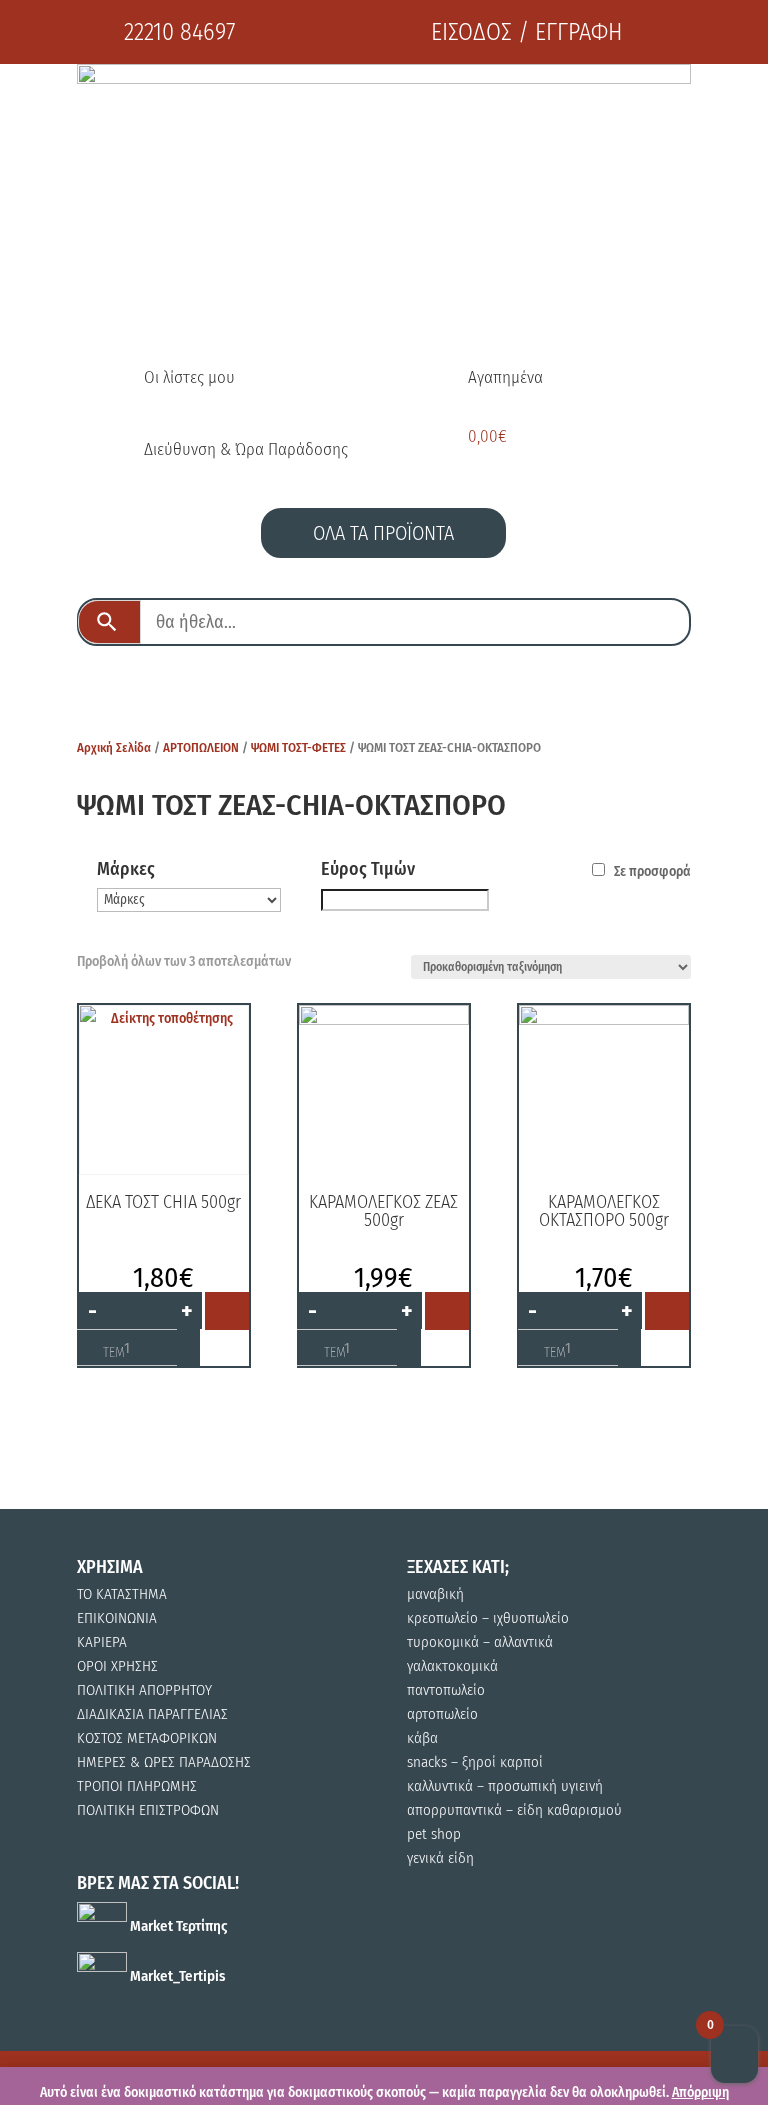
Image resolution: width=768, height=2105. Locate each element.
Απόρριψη (700, 2092)
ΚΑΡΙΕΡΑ (102, 1642)
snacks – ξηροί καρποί (475, 1762)
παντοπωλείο (446, 1690)
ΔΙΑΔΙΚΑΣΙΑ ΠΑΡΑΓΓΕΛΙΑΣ (152, 1714)
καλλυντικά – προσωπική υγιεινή (505, 1786)
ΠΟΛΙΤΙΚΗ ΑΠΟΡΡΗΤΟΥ (144, 1690)
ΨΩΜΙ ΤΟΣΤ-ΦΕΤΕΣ (298, 747)
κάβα (422, 1738)
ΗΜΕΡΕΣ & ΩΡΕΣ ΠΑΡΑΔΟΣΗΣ (164, 1762)
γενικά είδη (440, 1858)
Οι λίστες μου (189, 377)
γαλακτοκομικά (452, 1666)
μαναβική (435, 1594)
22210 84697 (179, 32)
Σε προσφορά (652, 871)
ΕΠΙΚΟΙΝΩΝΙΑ (117, 1618)
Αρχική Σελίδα (114, 747)
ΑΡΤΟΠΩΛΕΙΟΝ (201, 747)
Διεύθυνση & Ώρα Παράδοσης (246, 449)
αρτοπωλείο (442, 1714)
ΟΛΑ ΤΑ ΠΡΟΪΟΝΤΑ (383, 533)
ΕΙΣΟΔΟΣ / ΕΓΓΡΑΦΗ (526, 32)
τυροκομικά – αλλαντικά (480, 1642)
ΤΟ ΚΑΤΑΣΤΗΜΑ (122, 1594)
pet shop (434, 1834)
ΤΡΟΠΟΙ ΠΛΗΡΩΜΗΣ (137, 1786)
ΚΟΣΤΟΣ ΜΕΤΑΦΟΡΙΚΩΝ (147, 1738)
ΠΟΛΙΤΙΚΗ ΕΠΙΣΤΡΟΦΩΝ (148, 1810)
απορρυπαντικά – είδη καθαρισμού (514, 1810)
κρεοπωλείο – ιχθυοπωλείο (488, 1618)
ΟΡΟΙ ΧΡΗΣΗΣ (117, 1666)
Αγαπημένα (505, 377)
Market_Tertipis (176, 1976)
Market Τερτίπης (177, 1926)
